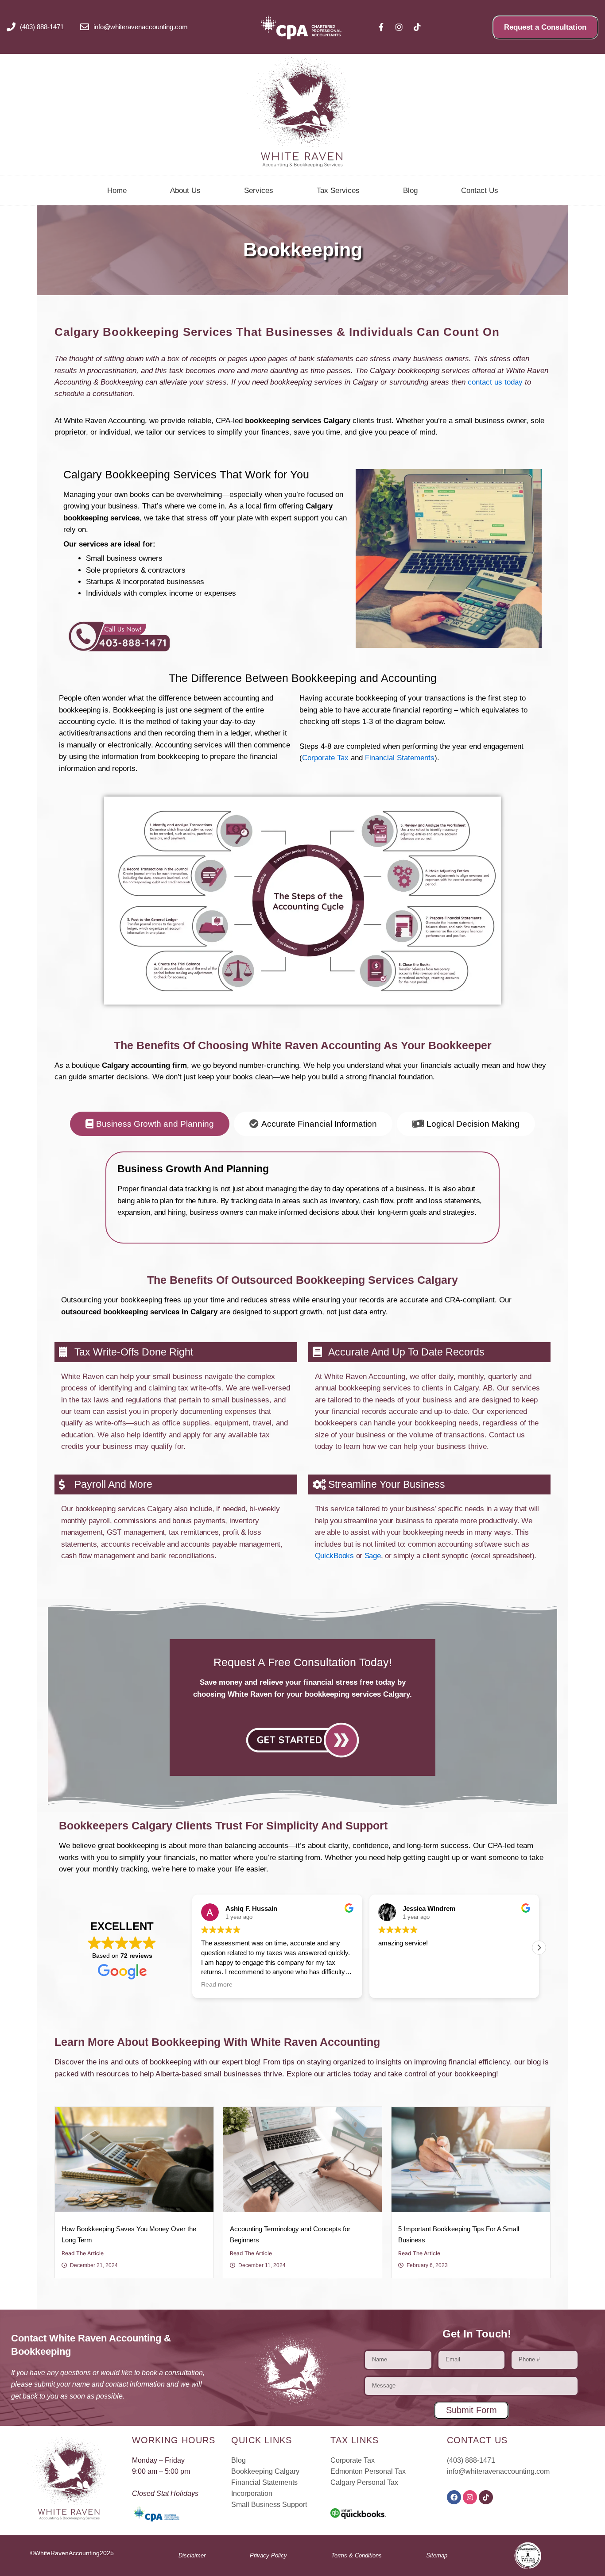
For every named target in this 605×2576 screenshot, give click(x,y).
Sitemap (437, 2555)
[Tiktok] (486, 2497)
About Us (185, 191)
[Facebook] (454, 2497)
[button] (539, 1948)
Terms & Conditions (357, 2555)
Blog (410, 191)
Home (117, 191)
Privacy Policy (268, 2555)
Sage (373, 1556)
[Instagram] (470, 2497)
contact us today (495, 382)
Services (259, 191)
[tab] (150, 1124)
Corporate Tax (325, 758)
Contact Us (480, 191)
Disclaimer (192, 2555)
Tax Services (338, 191)
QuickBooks (334, 1556)
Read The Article (83, 2253)
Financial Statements (400, 758)
